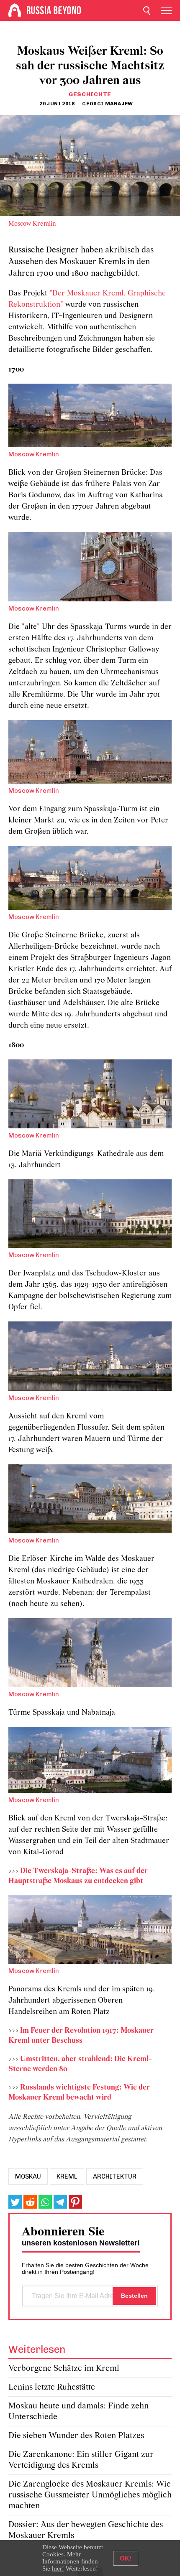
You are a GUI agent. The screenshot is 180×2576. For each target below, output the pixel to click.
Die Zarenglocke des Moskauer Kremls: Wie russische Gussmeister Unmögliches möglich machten (90, 2495)
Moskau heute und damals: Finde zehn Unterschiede (78, 2412)
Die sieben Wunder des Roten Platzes (76, 2436)
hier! (58, 2568)
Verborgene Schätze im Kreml (64, 2369)
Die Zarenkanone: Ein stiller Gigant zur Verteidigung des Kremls (81, 2460)
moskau (28, 2176)
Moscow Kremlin (32, 224)
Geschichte (90, 94)
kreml (67, 2176)
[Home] (15, 10)
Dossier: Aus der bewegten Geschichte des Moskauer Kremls (86, 2530)
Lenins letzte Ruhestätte (52, 2387)
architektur (115, 2176)
